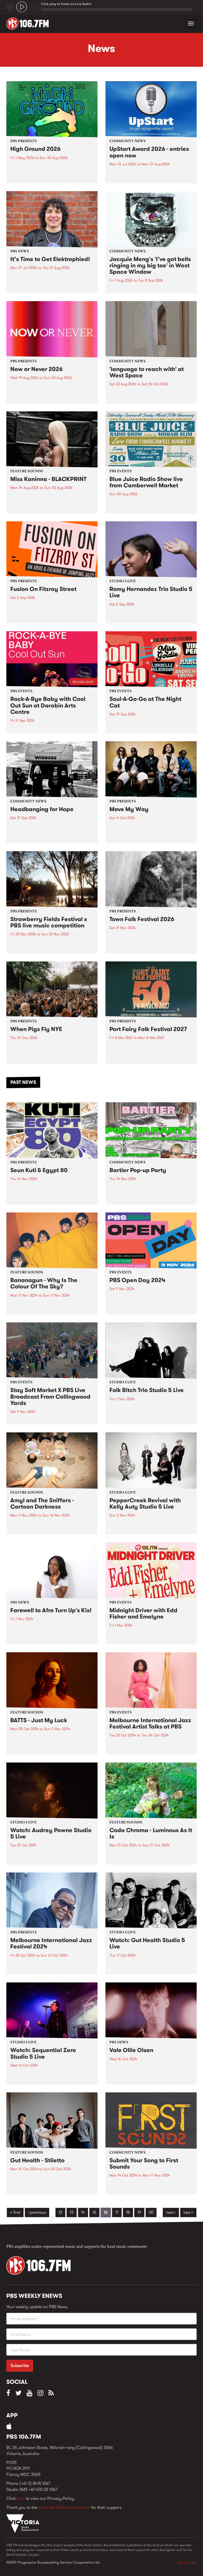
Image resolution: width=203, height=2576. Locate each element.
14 (83, 2212)
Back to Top (187, 2562)
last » (188, 2212)
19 (139, 2212)
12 (60, 2212)
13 (72, 2212)
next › (171, 2212)
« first (15, 2212)
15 (94, 2212)
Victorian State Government (64, 2507)
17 (117, 2212)
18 (128, 2212)
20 (151, 2212)
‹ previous (37, 2212)
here (21, 2498)
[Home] (29, 23)
